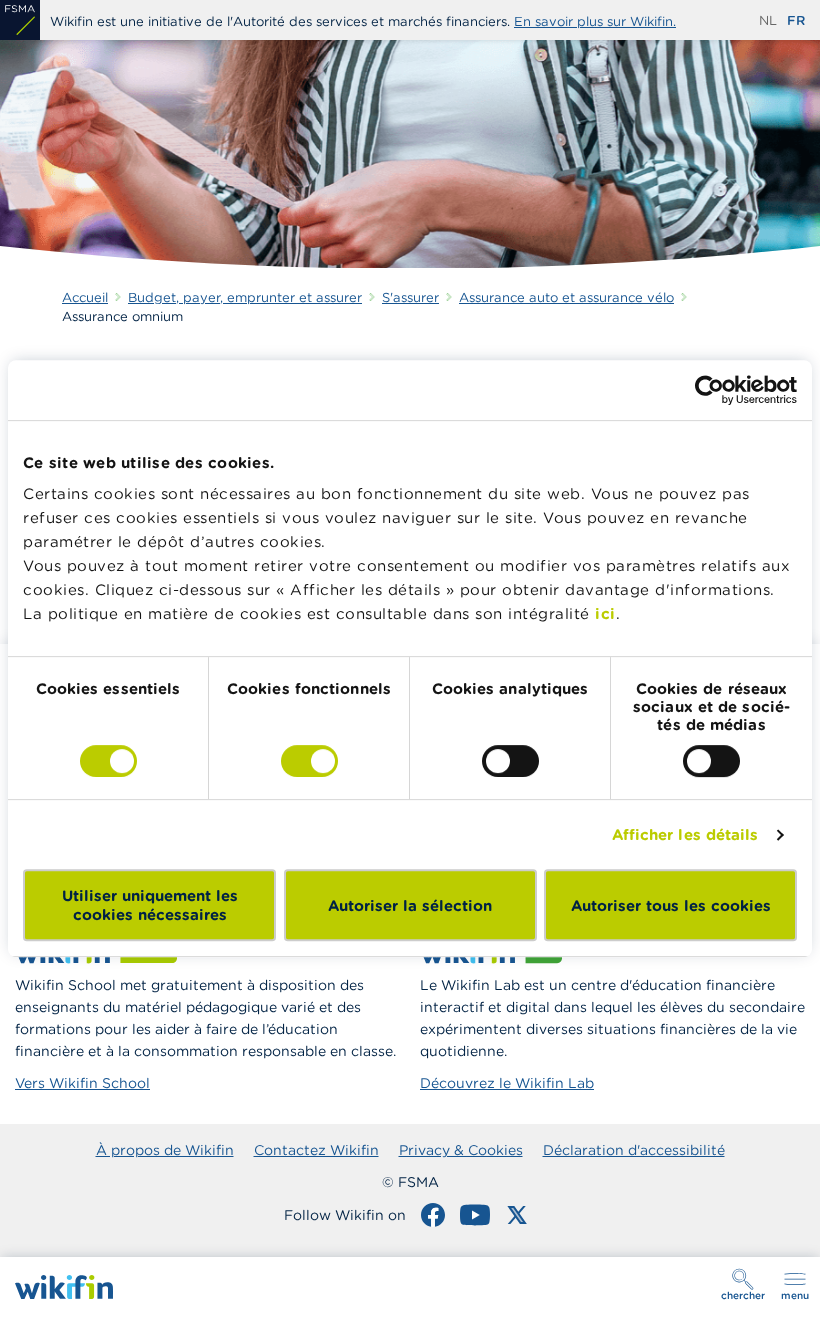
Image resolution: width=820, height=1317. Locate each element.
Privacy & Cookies (461, 1150)
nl (768, 20)
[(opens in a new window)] (20, 20)
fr (796, 20)
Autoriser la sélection (410, 905)
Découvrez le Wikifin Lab (507, 1083)
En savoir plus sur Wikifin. (595, 21)
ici (605, 613)
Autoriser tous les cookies (671, 905)
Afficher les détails (685, 834)
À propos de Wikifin (165, 1150)
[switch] (309, 761)
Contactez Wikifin (316, 1150)
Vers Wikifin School (82, 1083)
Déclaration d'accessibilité (634, 1150)
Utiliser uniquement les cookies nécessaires (150, 905)
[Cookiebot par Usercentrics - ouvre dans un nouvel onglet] (709, 390)
